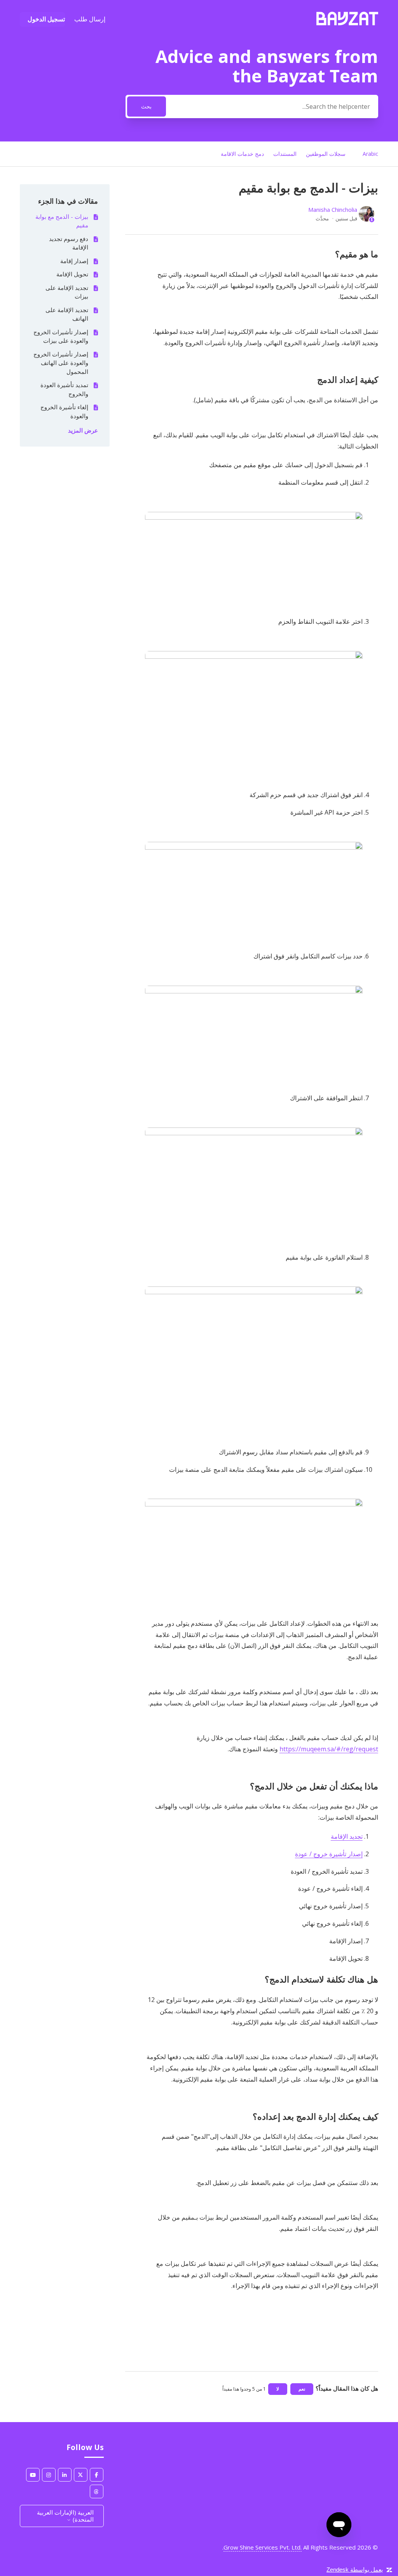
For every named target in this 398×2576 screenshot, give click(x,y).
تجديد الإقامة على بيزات (67, 292)
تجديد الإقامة (347, 1836)
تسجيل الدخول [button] (46, 19)
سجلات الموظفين (326, 154)
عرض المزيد (83, 430)
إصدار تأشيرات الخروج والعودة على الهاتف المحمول (61, 363)
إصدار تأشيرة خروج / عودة (329, 1854)
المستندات (284, 154)
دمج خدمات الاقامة (242, 154)
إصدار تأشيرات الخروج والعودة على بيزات (61, 336)
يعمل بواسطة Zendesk (355, 2570)
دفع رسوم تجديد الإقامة (68, 243)
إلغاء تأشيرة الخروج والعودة (64, 411)
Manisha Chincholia (333, 209)
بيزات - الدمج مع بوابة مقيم (62, 221)
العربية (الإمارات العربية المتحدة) (65, 2516)
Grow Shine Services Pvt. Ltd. (263, 2547)
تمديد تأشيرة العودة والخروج (64, 389)
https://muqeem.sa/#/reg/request (329, 1749)
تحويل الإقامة (72, 274)
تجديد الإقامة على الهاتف (67, 314)
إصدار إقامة (74, 261)
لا (278, 2389)
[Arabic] (347, 23)
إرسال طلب (90, 19)
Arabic (370, 154)
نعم (302, 2389)
